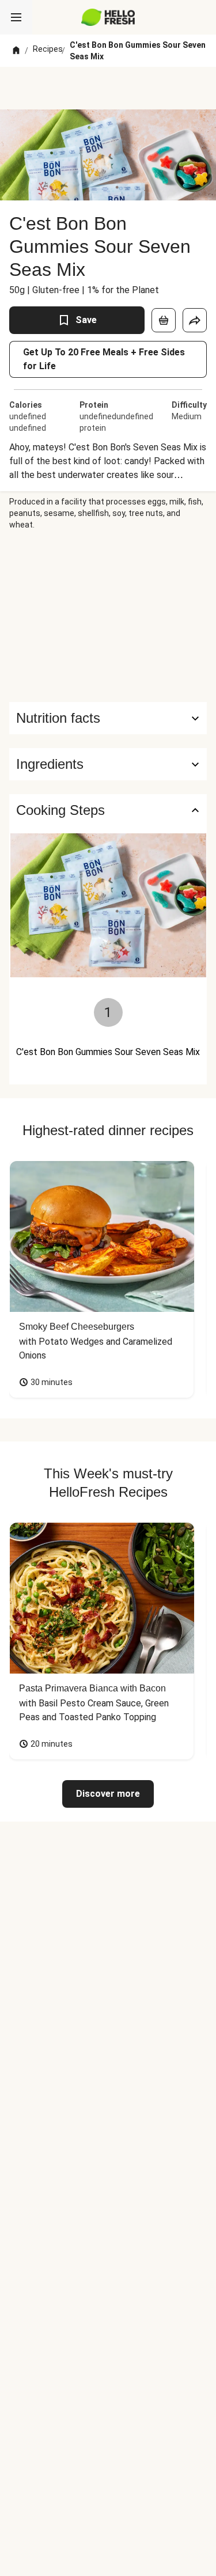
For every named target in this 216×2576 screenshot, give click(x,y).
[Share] (195, 320)
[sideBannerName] (108, 616)
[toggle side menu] (16, 17)
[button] (108, 764)
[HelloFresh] (108, 17)
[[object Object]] (164, 320)
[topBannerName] (108, 88)
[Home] (16, 51)
